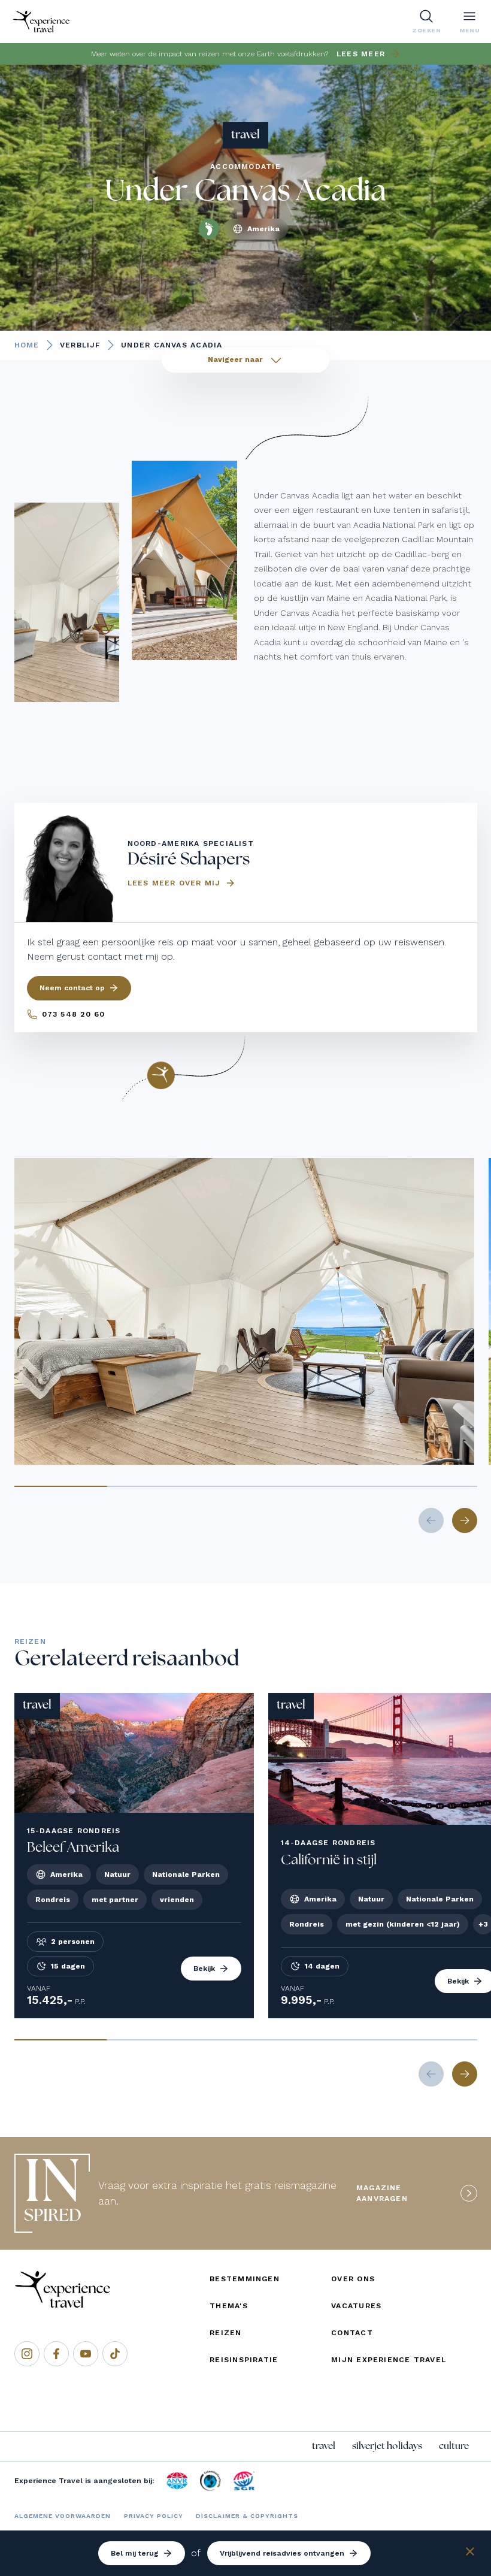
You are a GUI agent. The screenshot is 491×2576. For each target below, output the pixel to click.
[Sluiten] (470, 2554)
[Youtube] (86, 2354)
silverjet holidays (387, 2446)
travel (324, 2446)
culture (454, 2446)
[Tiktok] (115, 2354)
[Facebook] (56, 2354)
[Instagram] (27, 2354)
